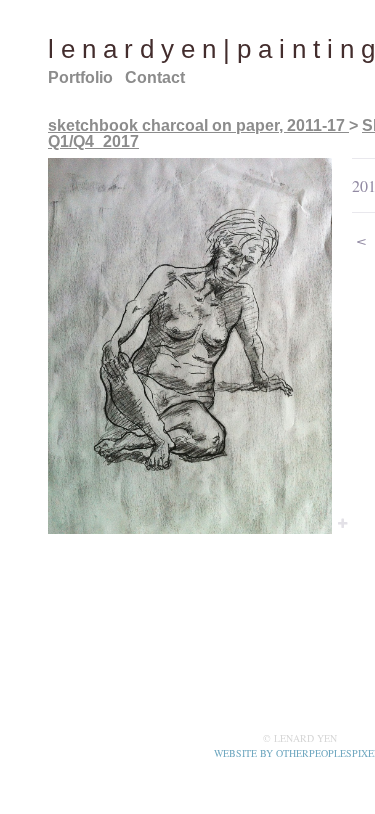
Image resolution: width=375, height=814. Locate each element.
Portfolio (80, 77)
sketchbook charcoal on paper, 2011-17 (198, 125)
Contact (155, 77)
